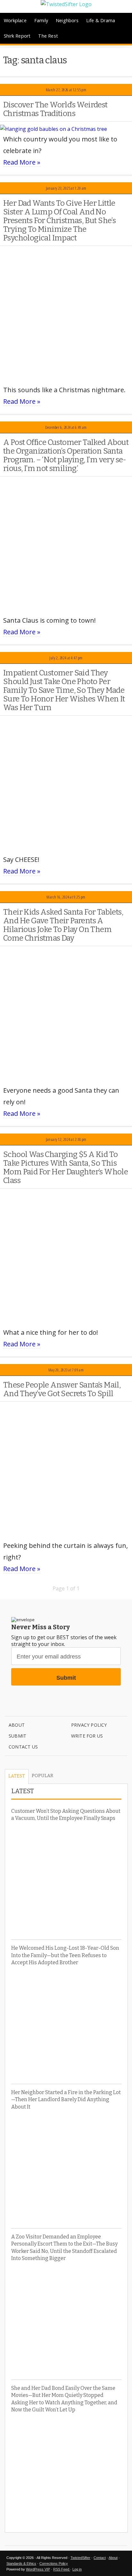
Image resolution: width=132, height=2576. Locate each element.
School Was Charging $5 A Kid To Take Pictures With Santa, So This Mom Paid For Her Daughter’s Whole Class (66, 1167)
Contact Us (23, 1747)
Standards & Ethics (21, 2563)
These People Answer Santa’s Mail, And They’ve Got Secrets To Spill (62, 1389)
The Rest (48, 36)
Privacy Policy (89, 1725)
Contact (100, 2558)
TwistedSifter (80, 2558)
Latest (17, 1776)
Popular (42, 1776)
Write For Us (87, 1736)
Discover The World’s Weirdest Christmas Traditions (55, 109)
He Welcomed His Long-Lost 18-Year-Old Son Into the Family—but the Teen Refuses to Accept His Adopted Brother (65, 1955)
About (17, 1725)
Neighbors (67, 20)
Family (41, 20)
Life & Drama (101, 20)
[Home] (66, 4)
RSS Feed (62, 2569)
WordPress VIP (38, 2569)
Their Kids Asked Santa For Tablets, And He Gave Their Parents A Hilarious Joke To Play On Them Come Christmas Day (63, 925)
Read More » (22, 162)
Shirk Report (17, 36)
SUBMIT (17, 1736)
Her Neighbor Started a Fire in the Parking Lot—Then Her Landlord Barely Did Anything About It (66, 2100)
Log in (77, 2569)
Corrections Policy (54, 2563)
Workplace (15, 20)
